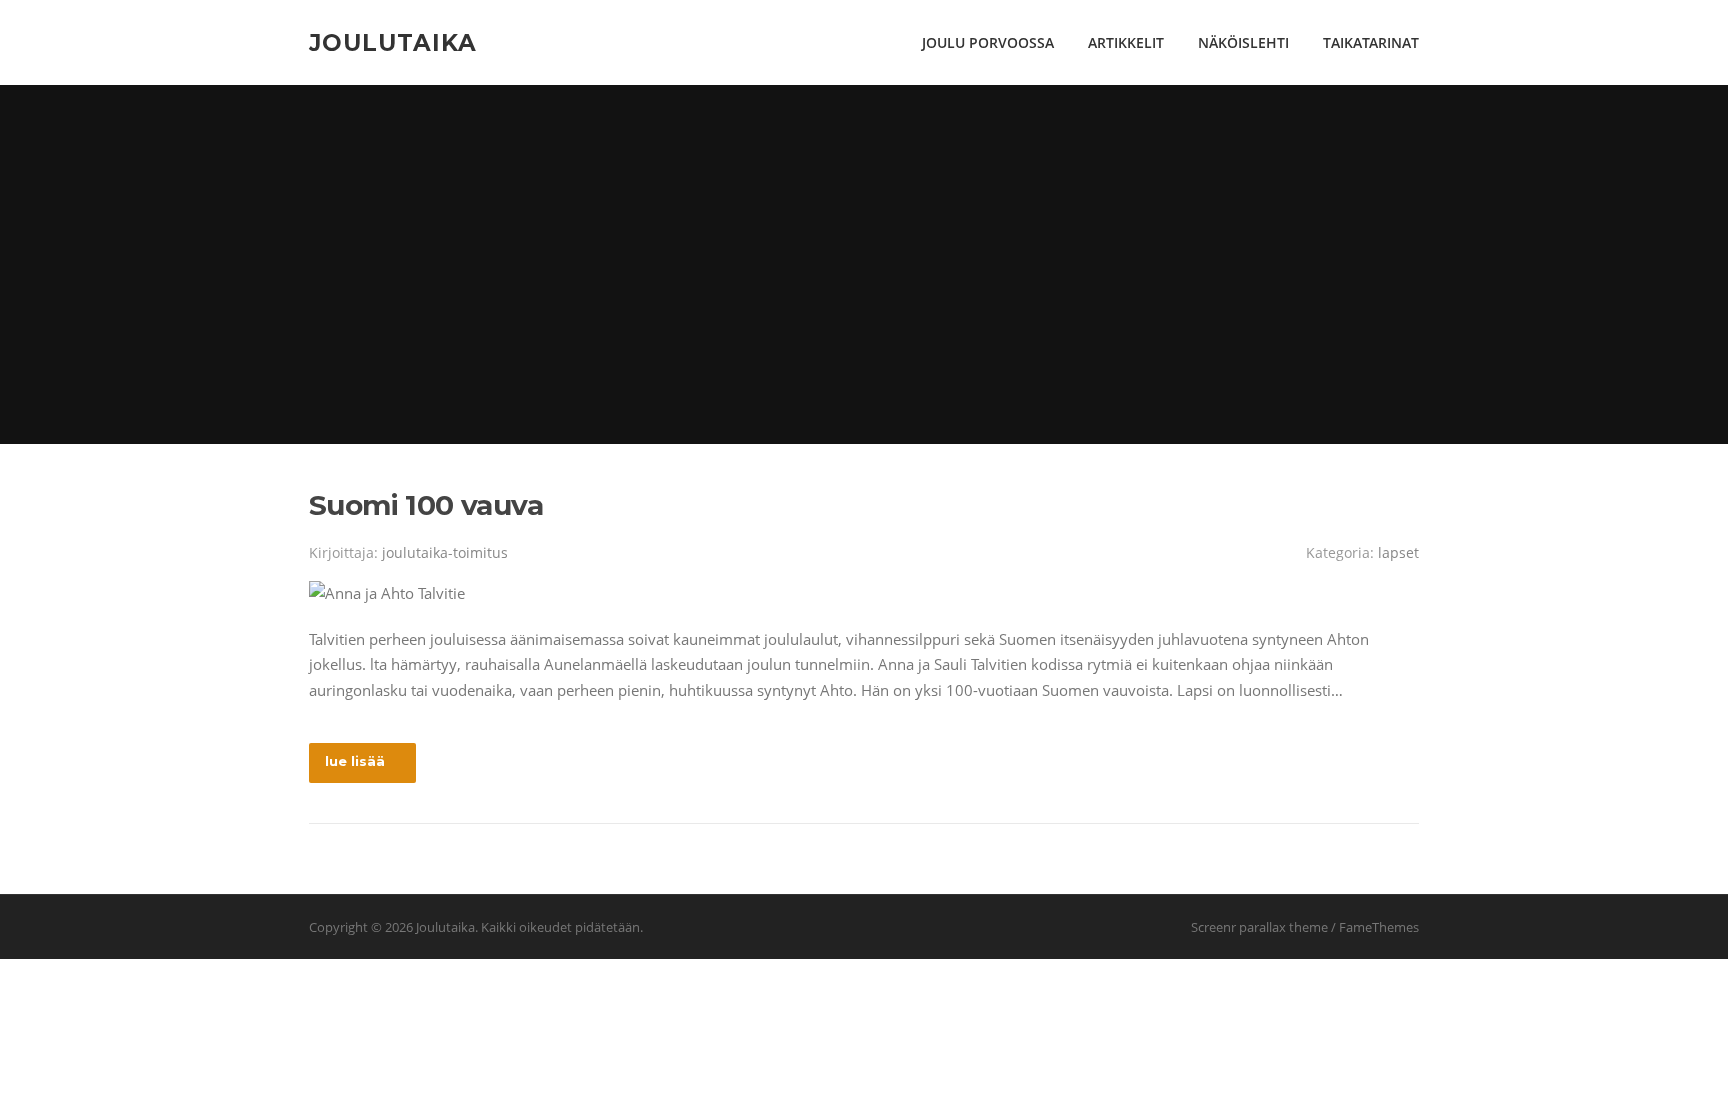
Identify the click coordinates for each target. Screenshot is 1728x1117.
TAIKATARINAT (1371, 42)
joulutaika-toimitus (445, 552)
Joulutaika (393, 42)
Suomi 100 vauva (426, 505)
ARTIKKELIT (1126, 42)
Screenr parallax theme (1259, 927)
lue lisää (355, 761)
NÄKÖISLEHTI (1243, 42)
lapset (1398, 552)
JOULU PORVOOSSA (988, 42)
